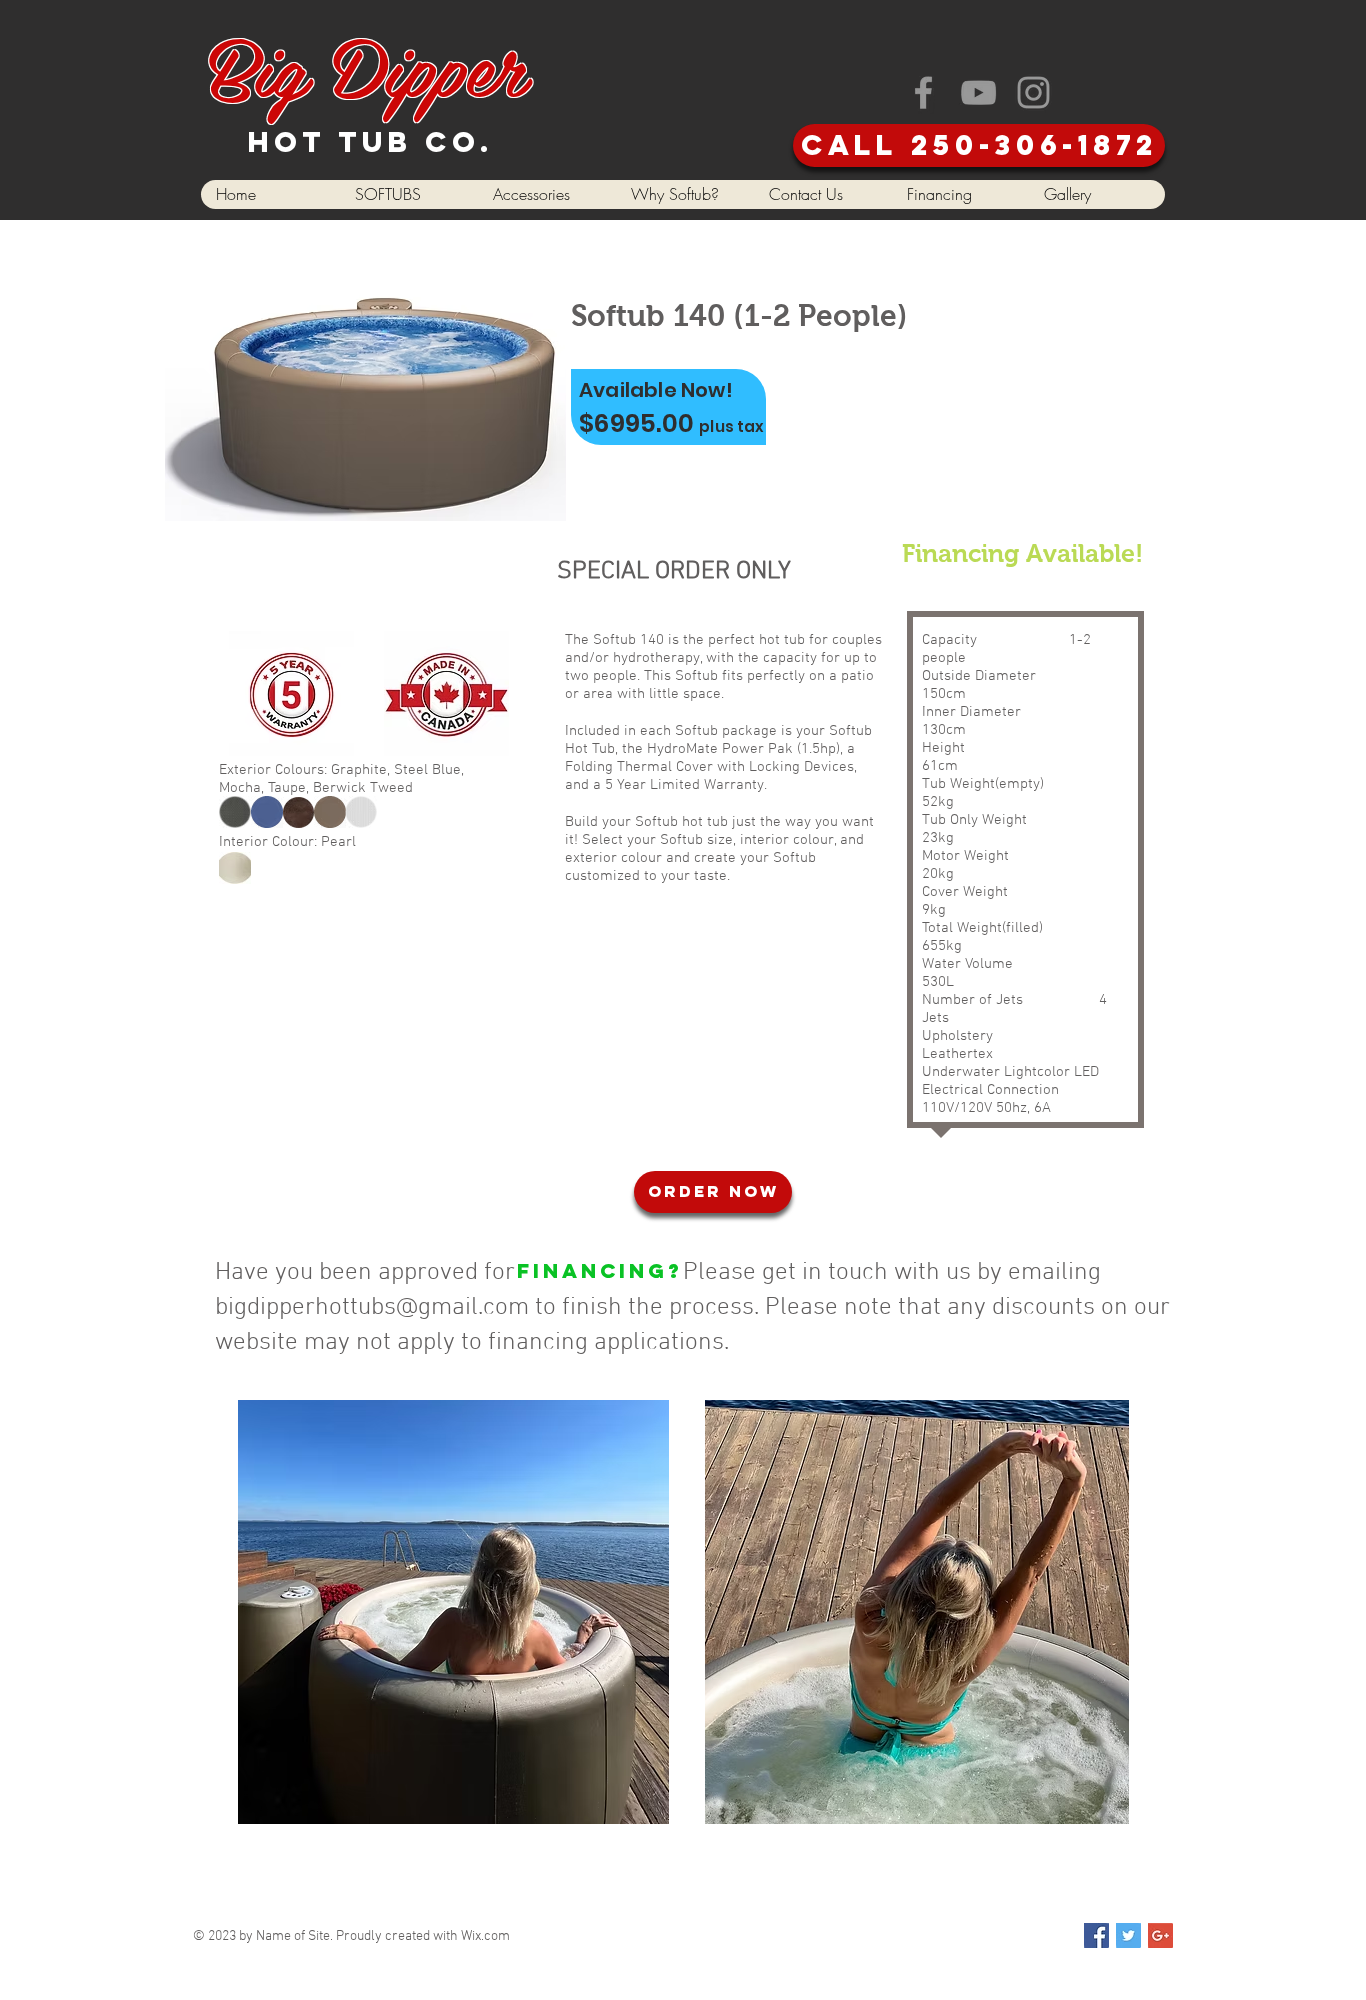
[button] (408, 194)
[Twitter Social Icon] (1128, 1935)
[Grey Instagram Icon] (1033, 92)
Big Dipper (367, 64)
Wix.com (485, 1936)
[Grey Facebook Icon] (923, 92)
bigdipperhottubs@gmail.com (372, 1308)
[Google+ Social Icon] (1160, 1935)
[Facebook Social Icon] (1096, 1935)
